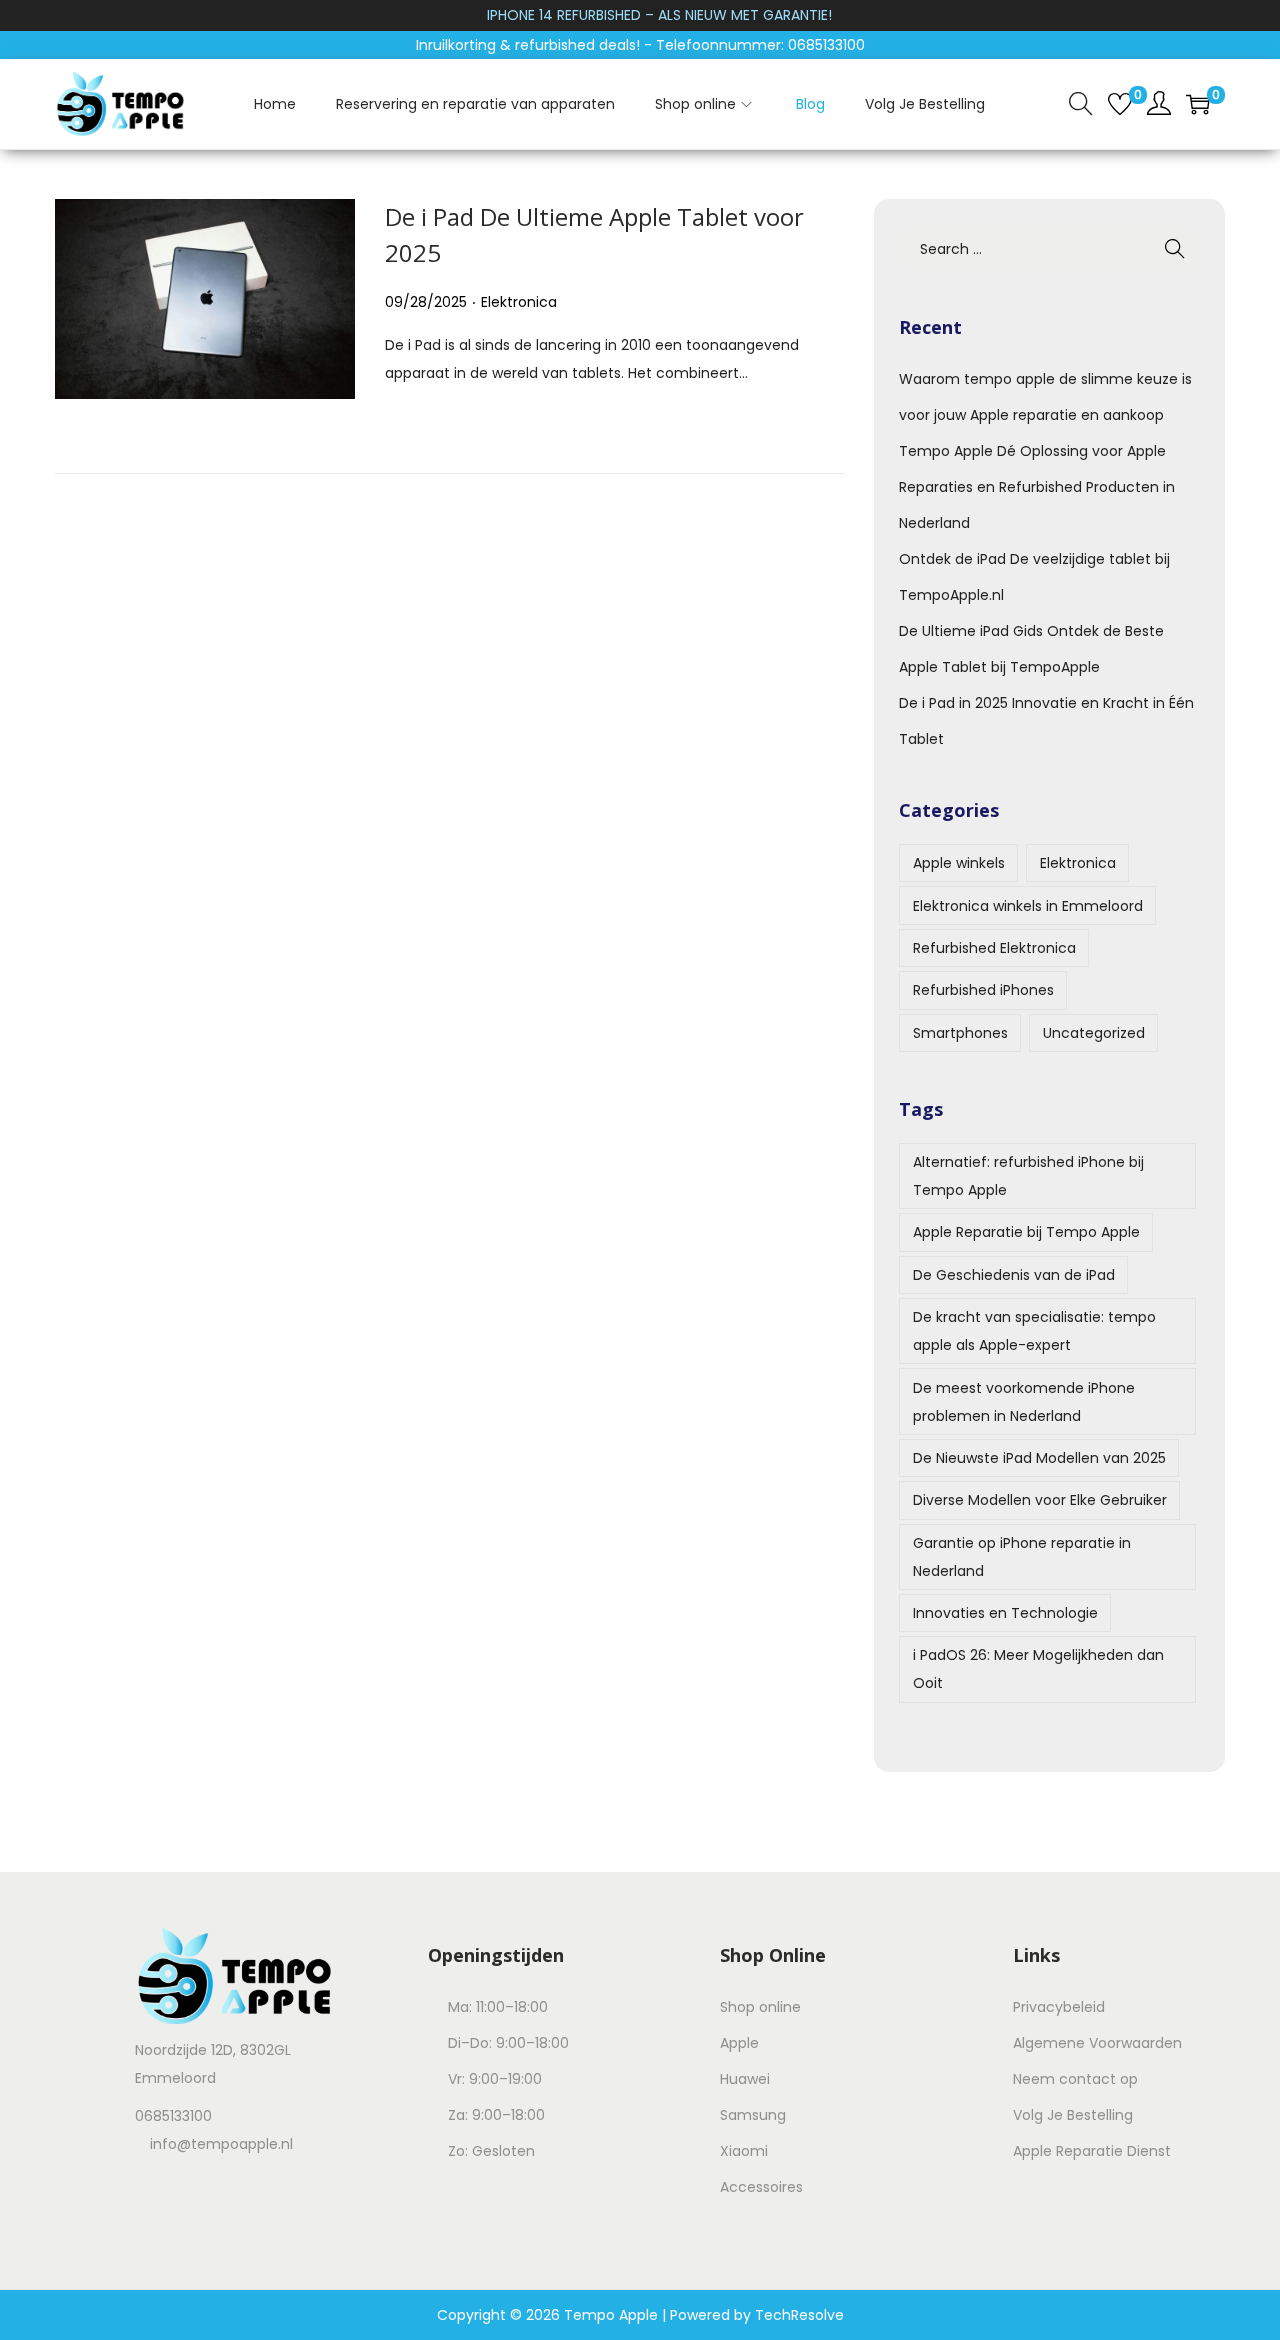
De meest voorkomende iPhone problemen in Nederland (1024, 1402)
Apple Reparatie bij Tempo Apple (1026, 1232)
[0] (1120, 104)
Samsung (753, 2115)
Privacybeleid (1059, 2007)
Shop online (760, 2007)
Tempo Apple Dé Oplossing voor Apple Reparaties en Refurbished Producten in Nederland (1037, 487)
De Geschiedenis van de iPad (1014, 1275)
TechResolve (799, 2315)
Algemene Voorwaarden (1097, 2043)
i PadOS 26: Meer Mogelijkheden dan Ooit (1038, 1669)
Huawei (745, 2079)
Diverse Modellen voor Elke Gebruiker (1040, 1500)
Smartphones (960, 1033)
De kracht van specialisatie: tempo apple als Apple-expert (1034, 1331)
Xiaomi (744, 2151)
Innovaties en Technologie (1005, 1613)
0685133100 (173, 2116)
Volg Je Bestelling (1073, 2115)
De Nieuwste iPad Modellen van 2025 (1039, 1458)
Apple (739, 2043)
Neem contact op (1075, 2079)
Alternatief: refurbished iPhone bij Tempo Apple (1028, 1176)
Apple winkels (959, 863)
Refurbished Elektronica (994, 948)
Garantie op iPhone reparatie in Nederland (1022, 1557)
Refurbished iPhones (983, 990)
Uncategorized (1094, 1033)
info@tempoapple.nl (221, 2144)
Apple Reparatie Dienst (1092, 2151)
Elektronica (519, 302)
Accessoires (761, 2187)
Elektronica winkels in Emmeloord (1028, 906)
